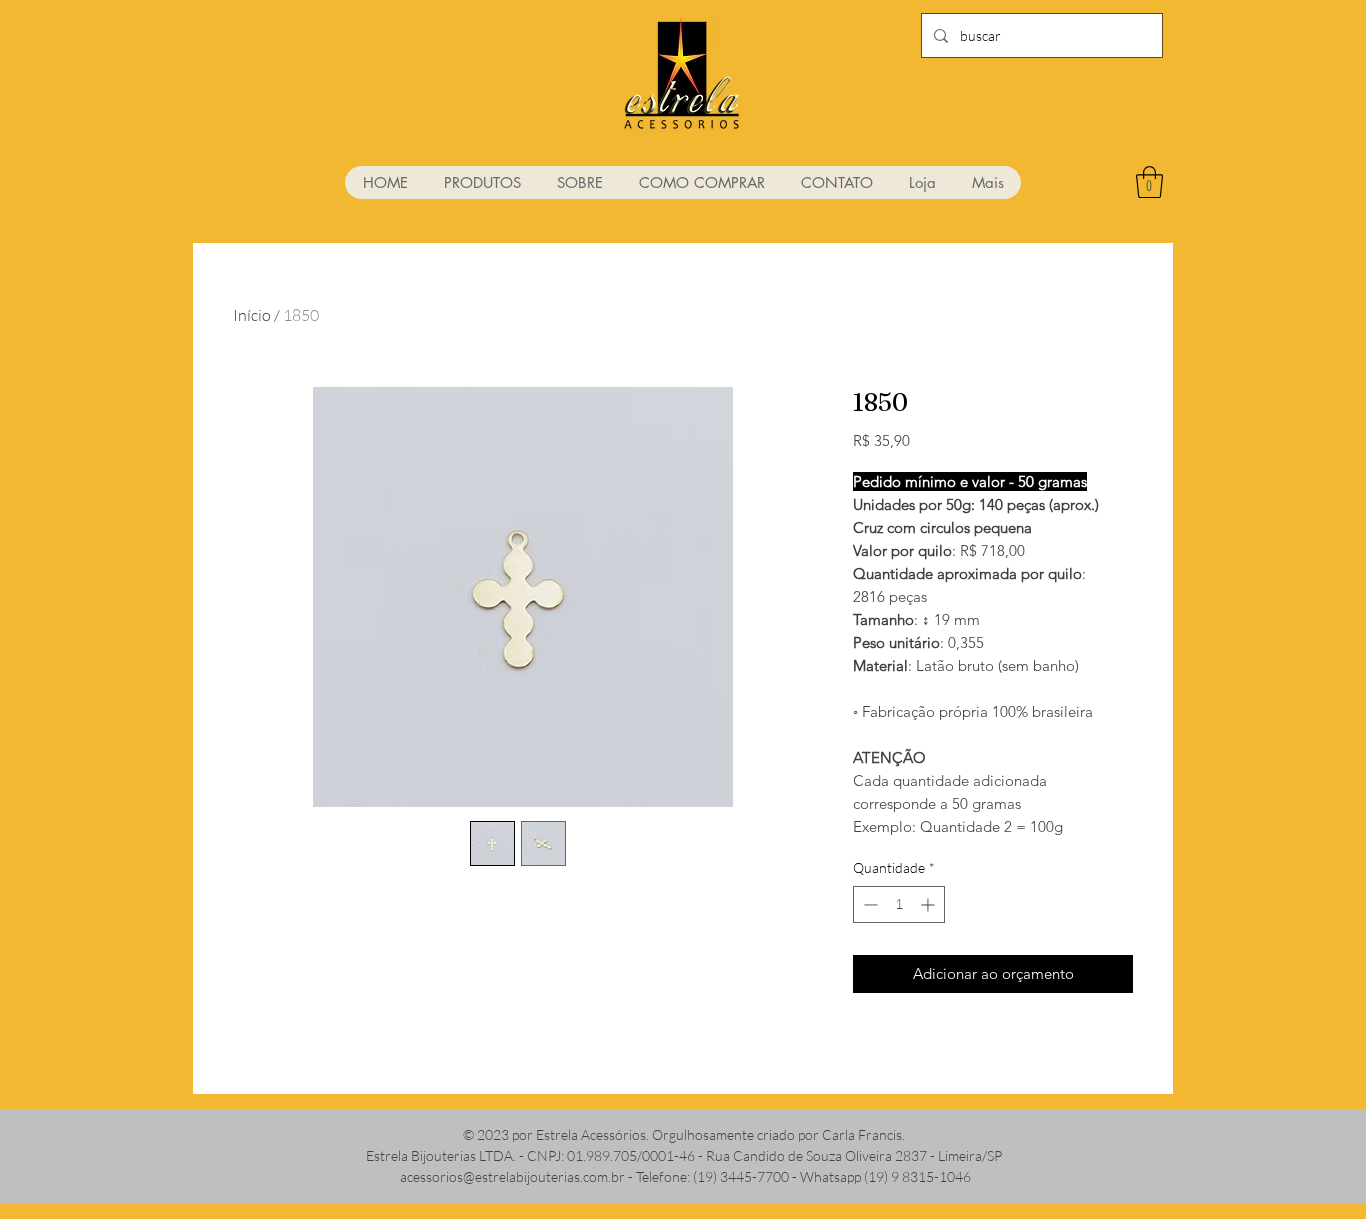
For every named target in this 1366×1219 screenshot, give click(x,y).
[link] (1149, 182)
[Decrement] (868, 904)
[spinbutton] (899, 904)
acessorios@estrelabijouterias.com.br (512, 1176)
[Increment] (929, 904)
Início (252, 315)
